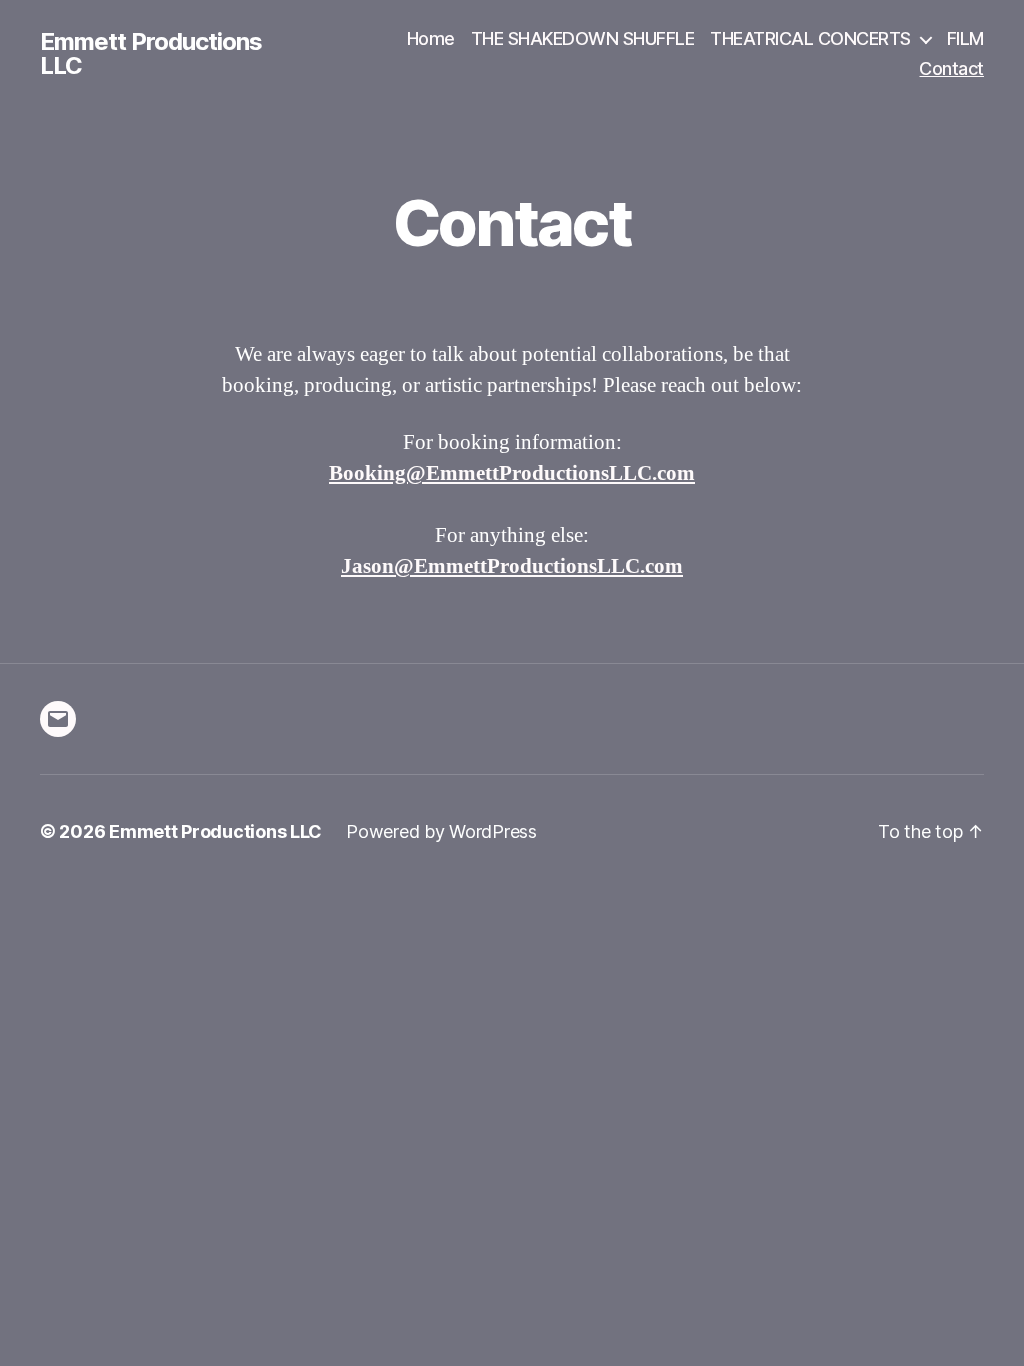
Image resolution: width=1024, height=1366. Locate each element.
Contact (951, 68)
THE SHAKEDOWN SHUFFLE (583, 38)
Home (431, 38)
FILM (965, 38)
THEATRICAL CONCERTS (810, 38)
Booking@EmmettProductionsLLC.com (512, 473)
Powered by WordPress (441, 831)
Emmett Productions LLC (151, 54)
